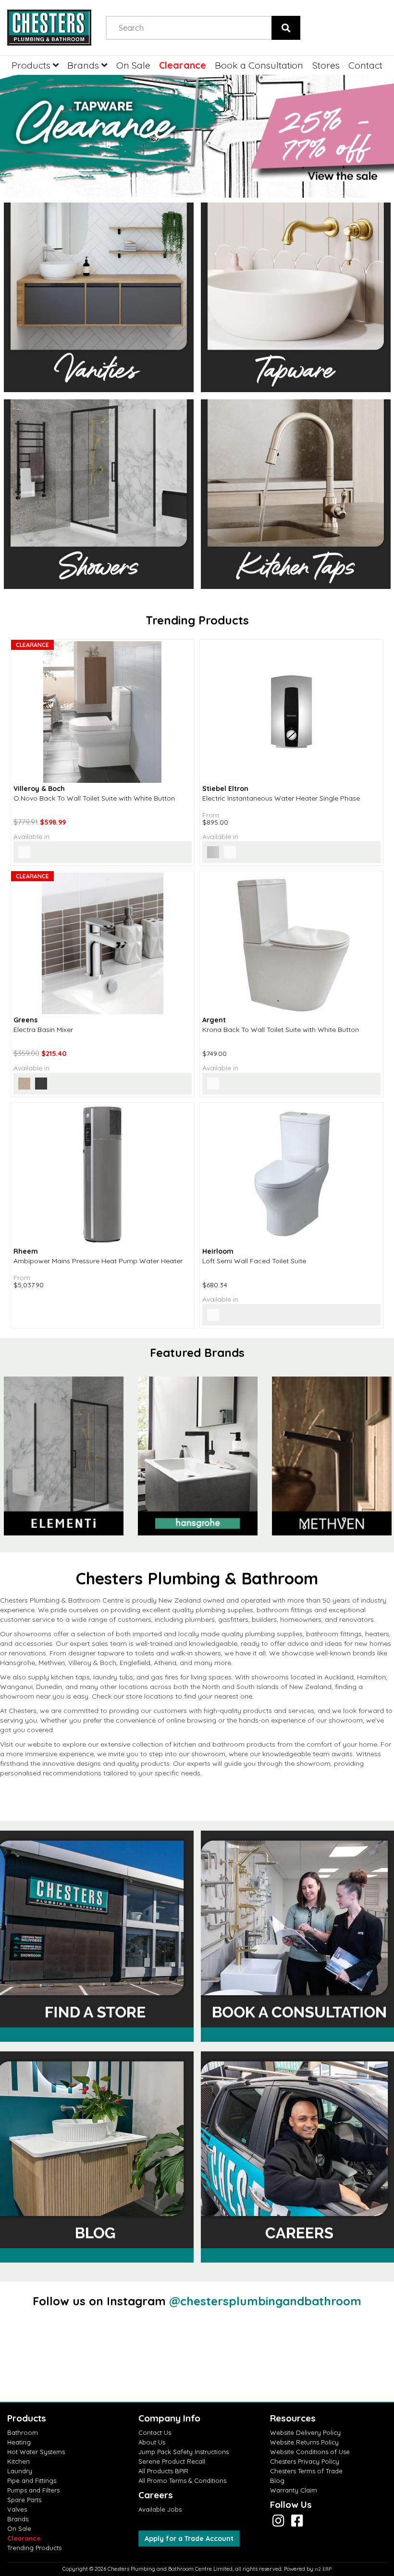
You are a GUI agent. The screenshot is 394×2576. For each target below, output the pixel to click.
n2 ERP (323, 2569)
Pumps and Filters (33, 2490)
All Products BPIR (163, 2471)
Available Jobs (160, 2509)
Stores (326, 65)
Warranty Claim (294, 2490)
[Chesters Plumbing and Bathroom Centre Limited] (49, 28)
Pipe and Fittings (32, 2480)
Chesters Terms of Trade (306, 2471)
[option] (198, 1456)
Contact (365, 65)
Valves (17, 2509)
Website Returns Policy (304, 2442)
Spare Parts (24, 2500)
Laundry (20, 2471)
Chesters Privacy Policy (305, 2461)
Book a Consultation (259, 65)
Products (32, 65)
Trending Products (34, 2548)
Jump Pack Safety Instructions (184, 2452)
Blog (277, 2480)
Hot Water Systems (36, 2452)
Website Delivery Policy (305, 2432)
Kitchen (18, 2461)
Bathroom (23, 2432)
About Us (152, 2442)
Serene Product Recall (172, 2461)
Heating (19, 2442)
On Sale (133, 65)
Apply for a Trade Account (189, 2539)
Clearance (183, 65)
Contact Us (155, 2432)
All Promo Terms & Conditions (182, 2480)
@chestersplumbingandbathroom (265, 2301)
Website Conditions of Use (310, 2452)
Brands (84, 65)
